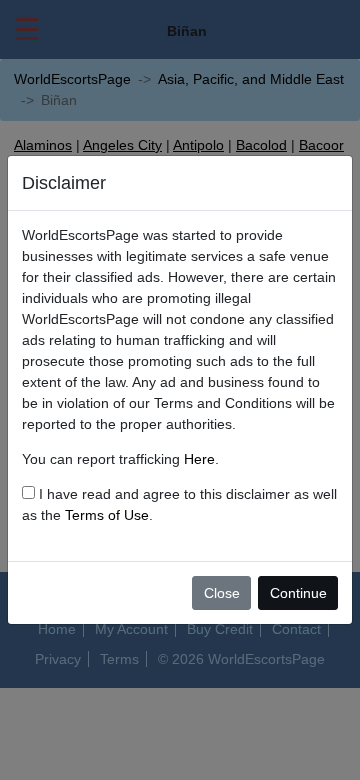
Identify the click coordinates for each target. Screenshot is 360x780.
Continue (298, 593)
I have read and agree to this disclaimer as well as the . (179, 504)
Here (199, 459)
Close (222, 593)
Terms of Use (107, 515)
